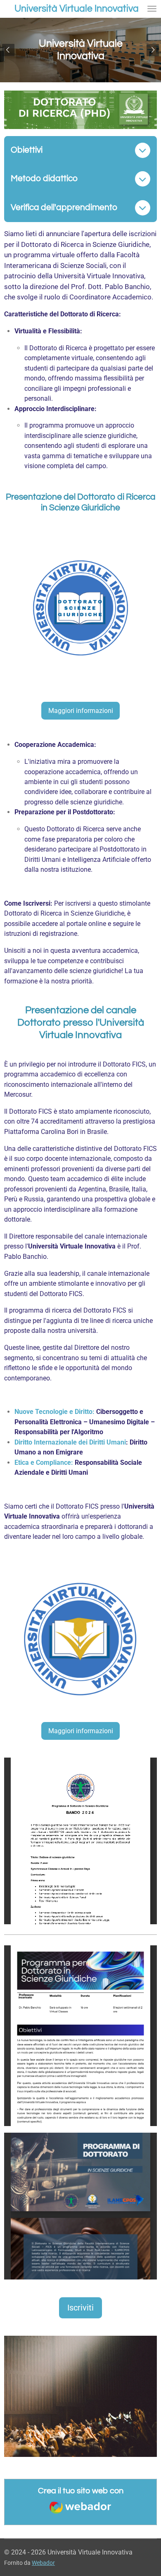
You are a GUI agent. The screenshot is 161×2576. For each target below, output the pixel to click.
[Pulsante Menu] (152, 9)
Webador (43, 2563)
